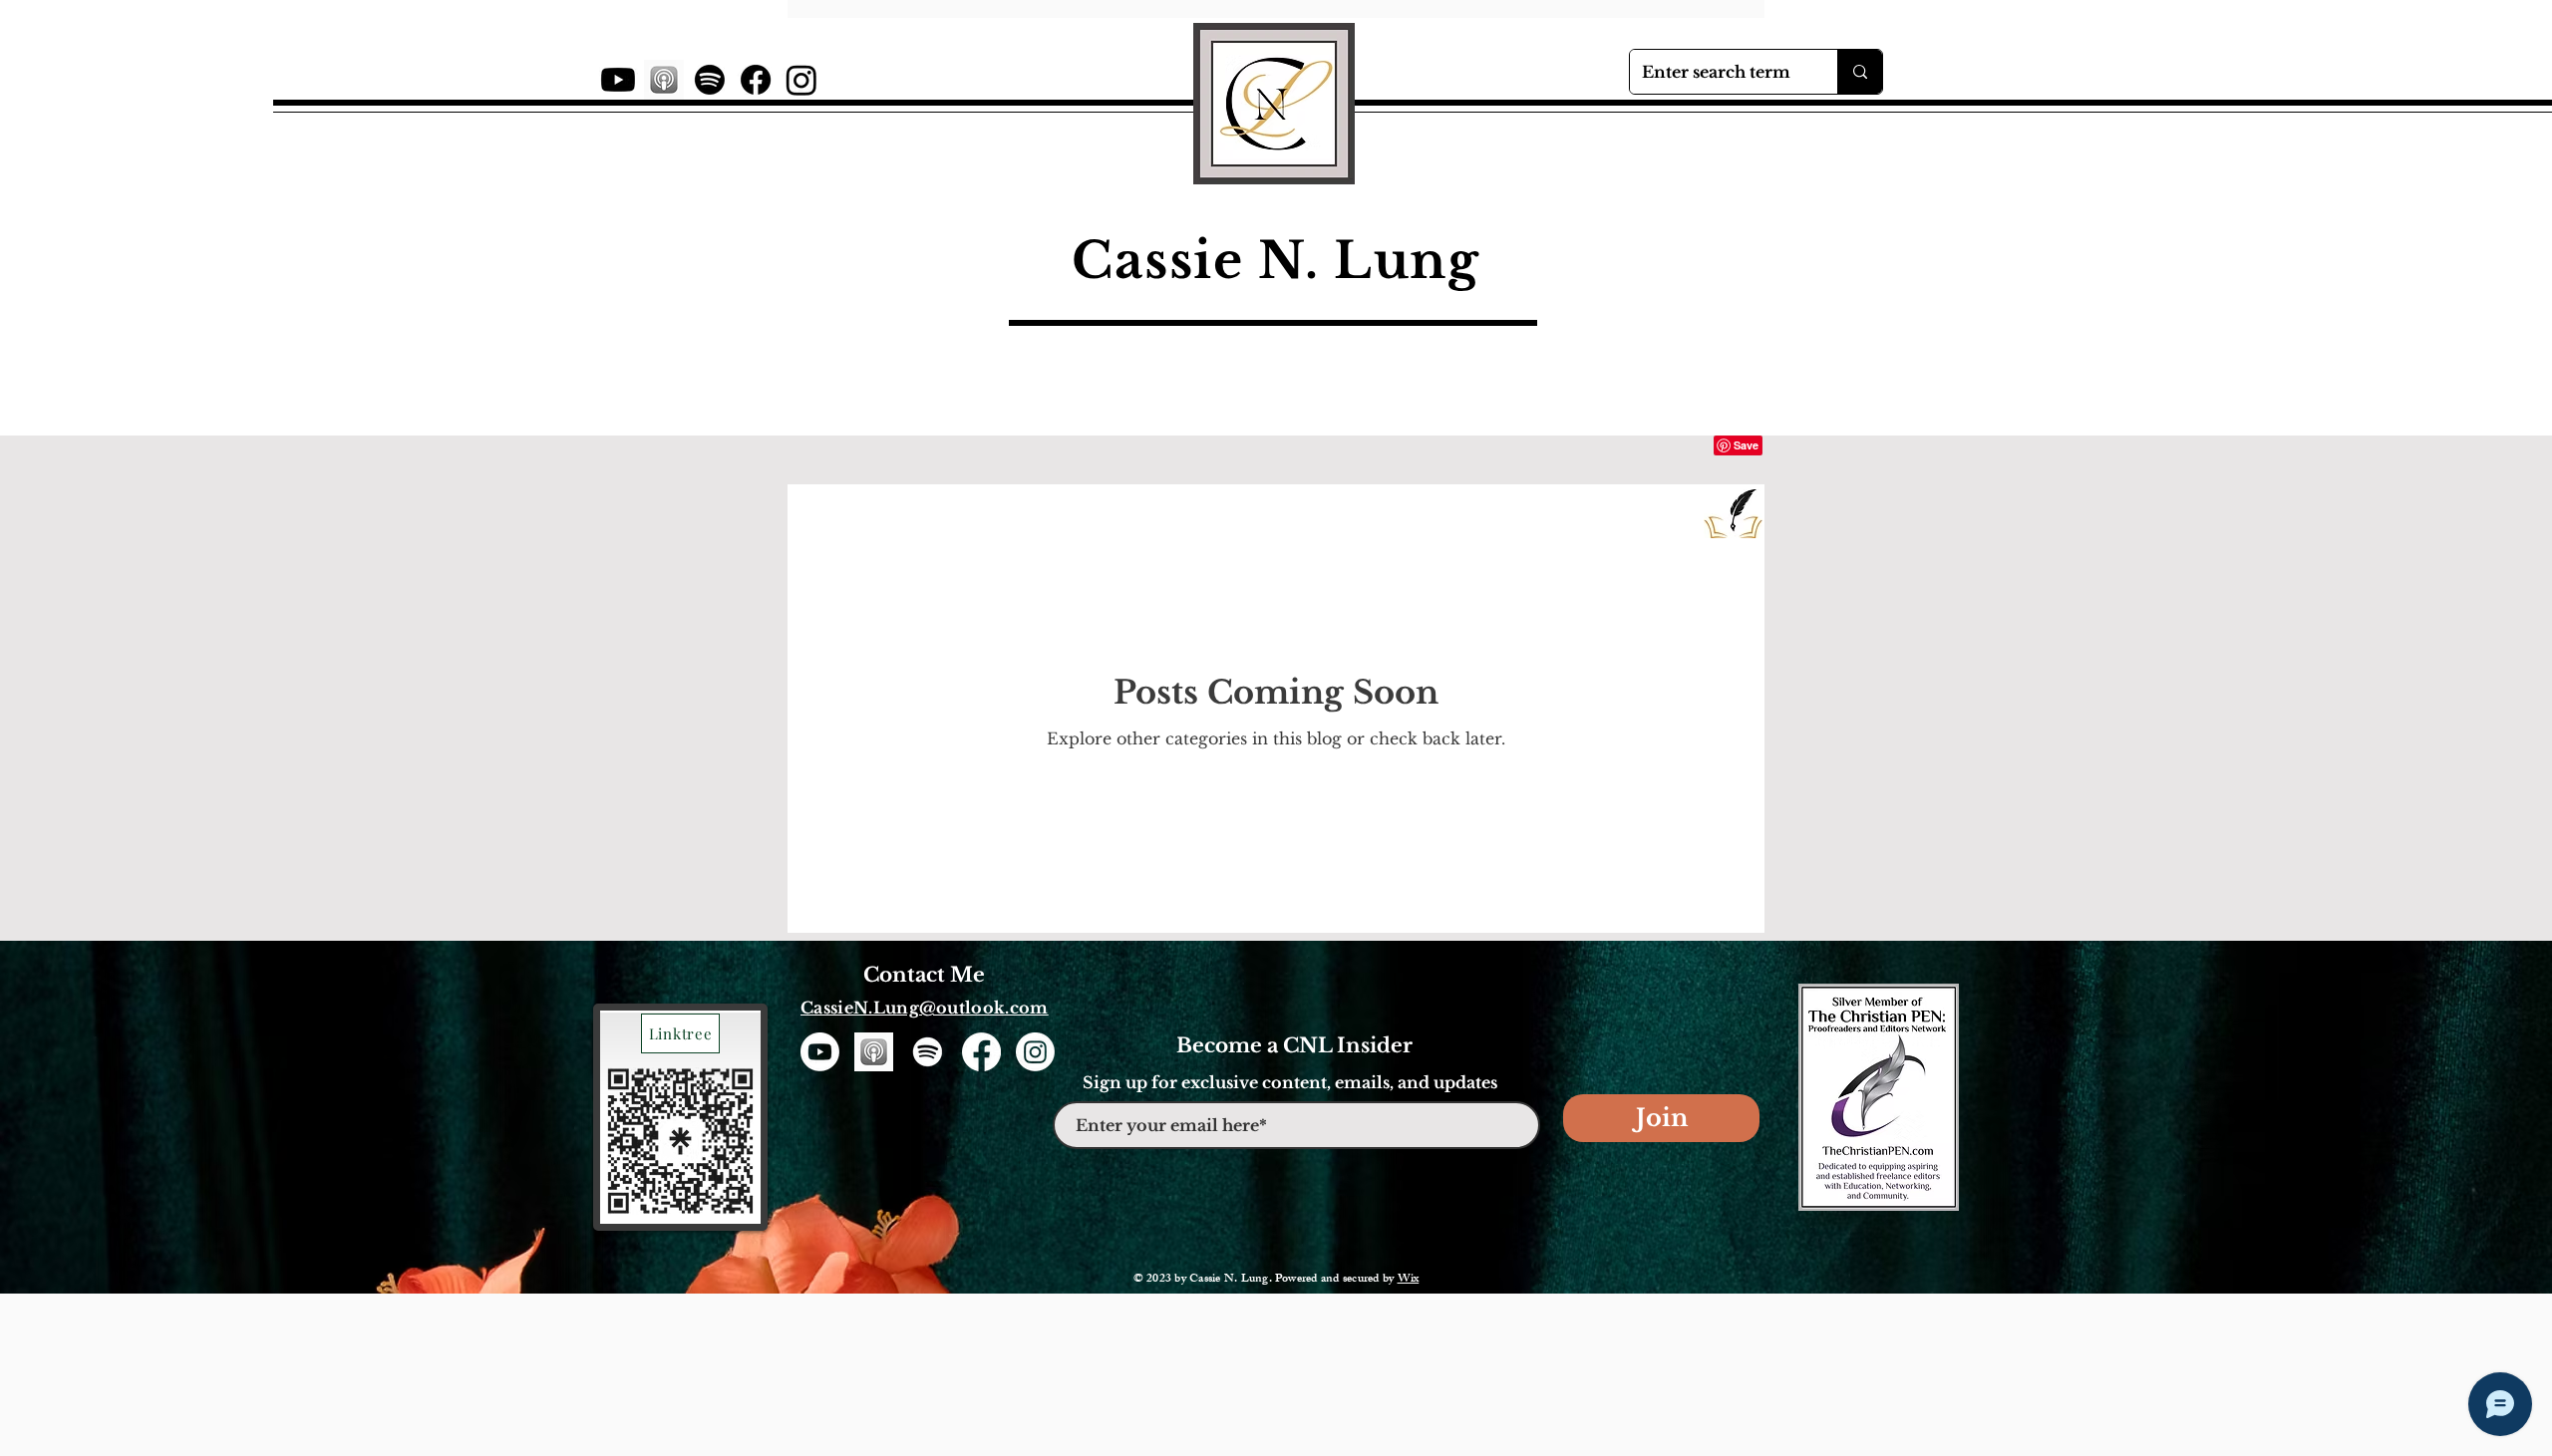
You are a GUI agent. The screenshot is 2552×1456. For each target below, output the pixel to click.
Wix (1409, 1280)
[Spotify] (710, 80)
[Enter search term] (1860, 72)
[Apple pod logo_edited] (664, 80)
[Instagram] (801, 80)
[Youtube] (618, 80)
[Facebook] (756, 80)
